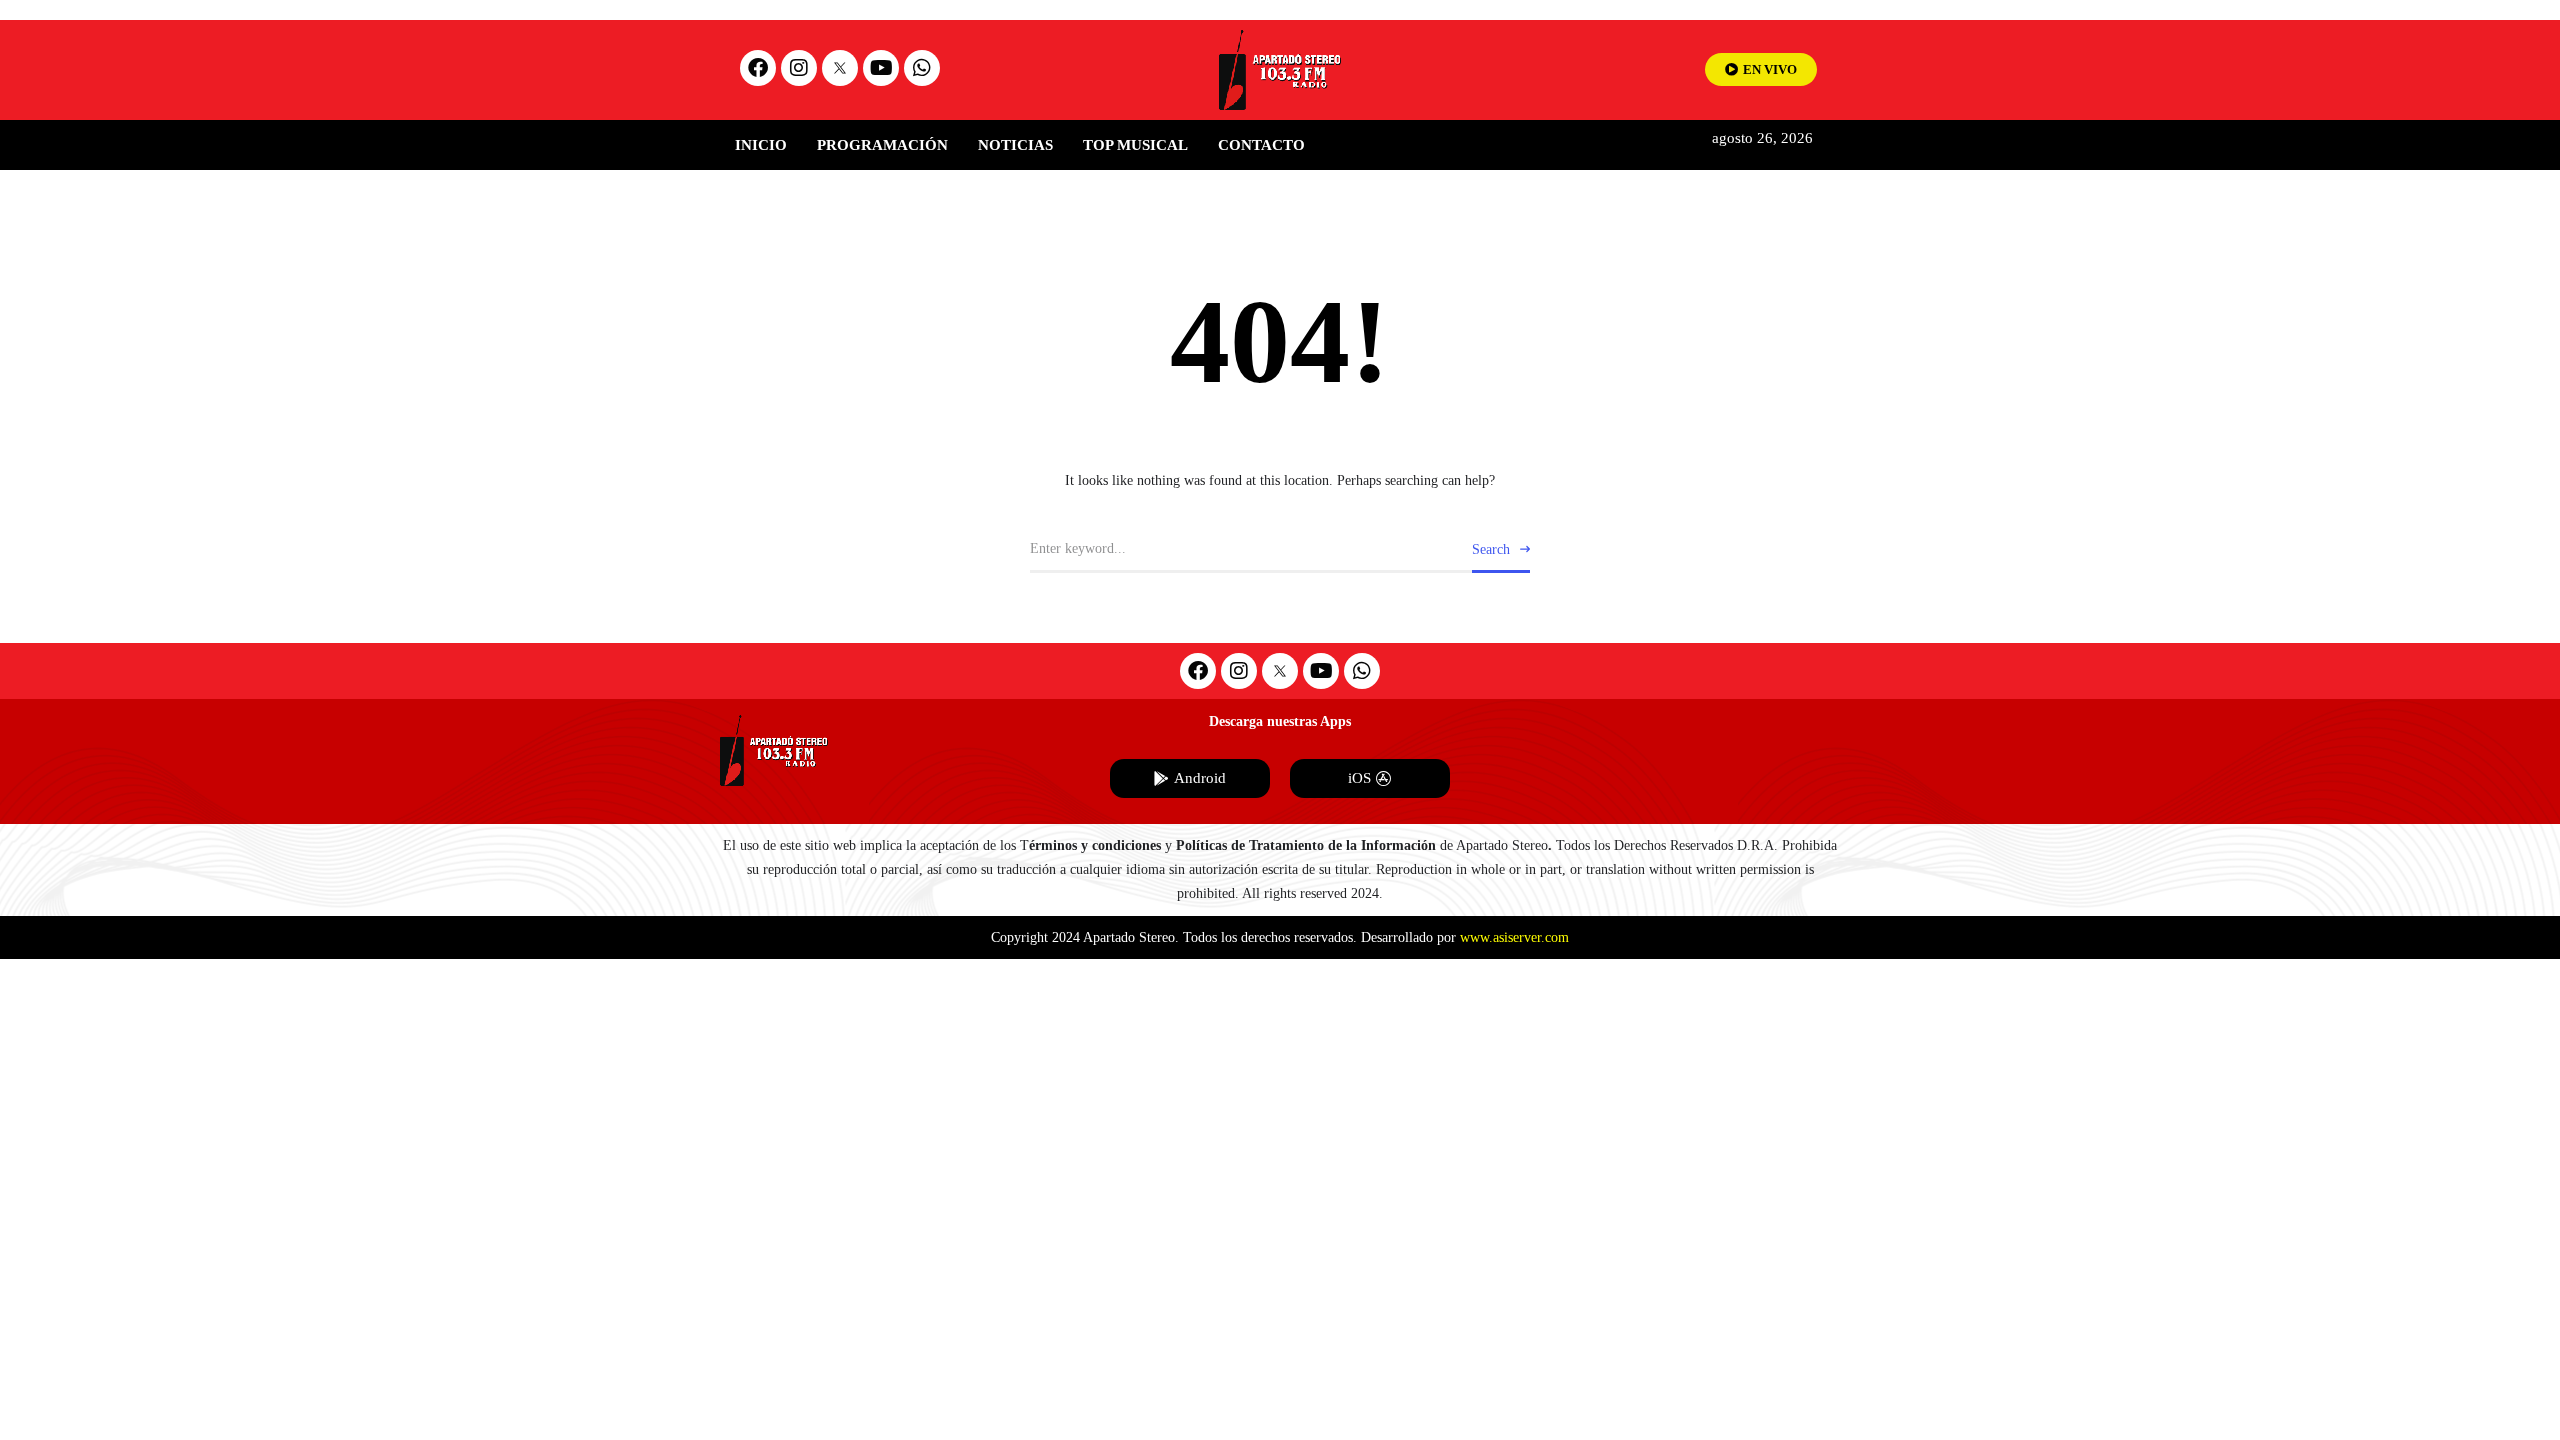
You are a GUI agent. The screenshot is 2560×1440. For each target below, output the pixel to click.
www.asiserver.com (1514, 937)
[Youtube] (881, 68)
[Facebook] (758, 68)
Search (1491, 549)
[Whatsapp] (922, 68)
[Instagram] (799, 68)
